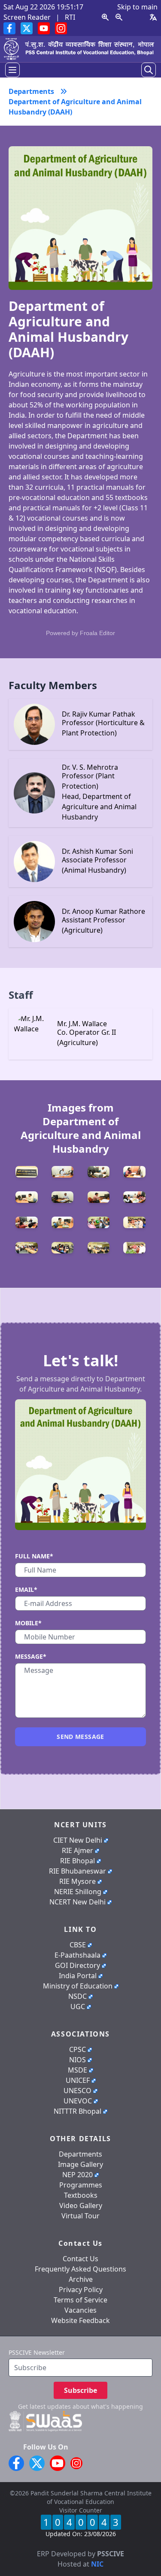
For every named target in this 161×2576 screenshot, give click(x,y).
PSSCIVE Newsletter (37, 2352)
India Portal (78, 1976)
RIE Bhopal (77, 1861)
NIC (97, 2564)
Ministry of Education (78, 1986)
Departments (80, 2154)
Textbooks (81, 2195)
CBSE (78, 1945)
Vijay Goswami (98, 2543)
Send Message (80, 1737)
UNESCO (77, 2091)
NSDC (77, 1996)
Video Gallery (81, 2205)
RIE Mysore (77, 1881)
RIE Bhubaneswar (77, 1871)
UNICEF (78, 2080)
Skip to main (137, 7)
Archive (81, 2279)
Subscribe (80, 2390)
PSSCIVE (111, 2554)
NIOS (77, 2060)
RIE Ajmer (77, 1850)
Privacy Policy (81, 2290)
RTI (70, 17)
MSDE (77, 2070)
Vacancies (80, 2310)
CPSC (77, 2049)
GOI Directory (77, 1965)
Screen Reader (27, 17)
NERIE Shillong (78, 1892)
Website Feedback (80, 2320)
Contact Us (80, 2259)
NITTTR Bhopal (77, 2111)
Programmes (81, 2185)
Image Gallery (80, 2164)
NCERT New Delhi (77, 1902)
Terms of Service (80, 2300)
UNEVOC (78, 2101)
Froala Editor (97, 633)
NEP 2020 (77, 2175)
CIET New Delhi (78, 1840)
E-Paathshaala (77, 1955)
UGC (78, 2007)
